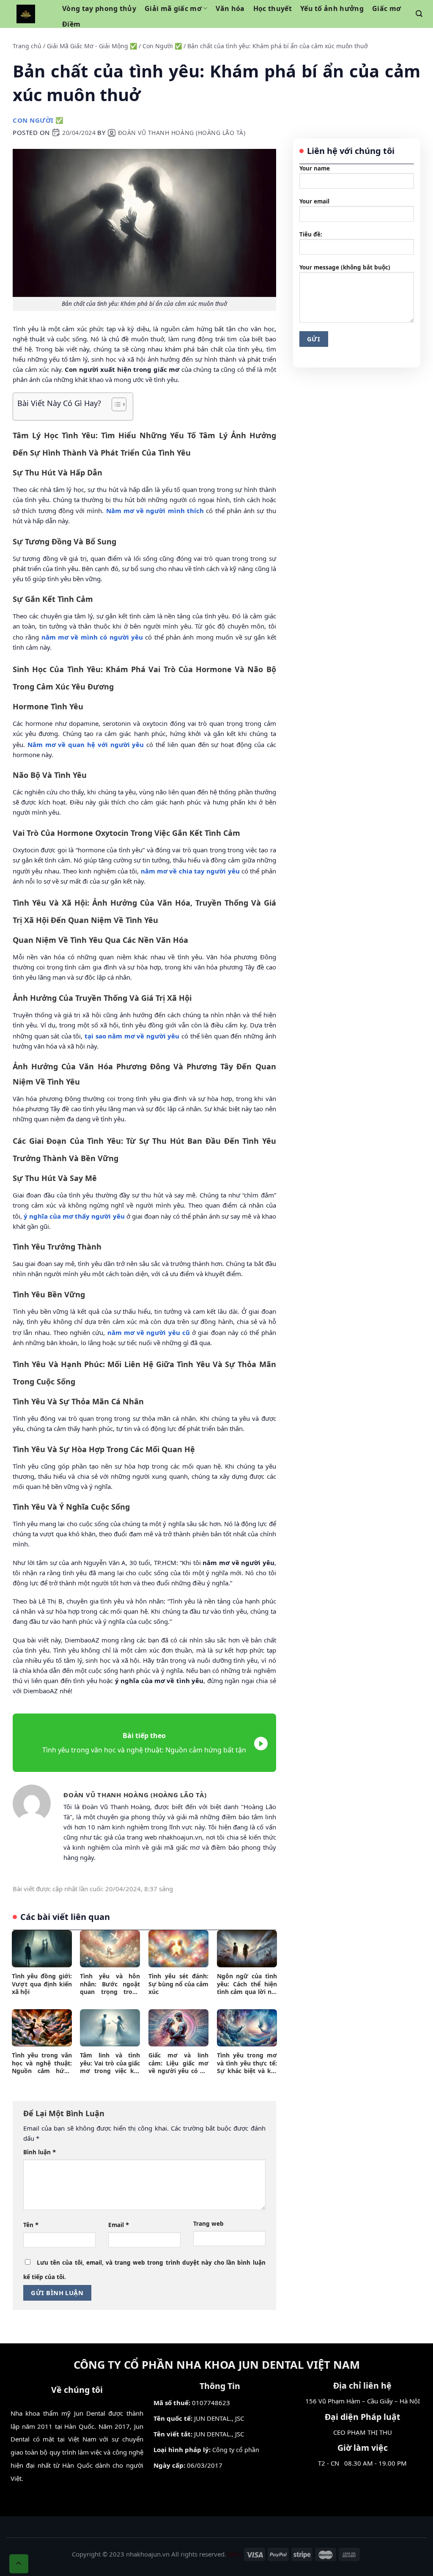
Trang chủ (27, 46)
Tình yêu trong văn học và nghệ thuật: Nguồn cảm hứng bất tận (42, 2063)
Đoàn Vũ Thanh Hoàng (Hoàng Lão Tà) (182, 133)
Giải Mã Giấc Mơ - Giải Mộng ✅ (92, 46)
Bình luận (40, 2152)
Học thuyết (273, 8)
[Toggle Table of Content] (115, 404)
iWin (234, 2554)
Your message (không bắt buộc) (345, 267)
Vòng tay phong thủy (99, 8)
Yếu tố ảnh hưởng (332, 8)
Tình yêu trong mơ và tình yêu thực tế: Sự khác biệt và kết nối (247, 2063)
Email (119, 2224)
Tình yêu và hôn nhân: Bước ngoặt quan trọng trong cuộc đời (110, 1984)
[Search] (419, 14)
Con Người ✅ (162, 46)
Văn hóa (230, 8)
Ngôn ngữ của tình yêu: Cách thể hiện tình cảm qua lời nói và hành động (247, 1984)
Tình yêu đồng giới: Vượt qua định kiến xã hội (42, 1984)
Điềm (71, 24)
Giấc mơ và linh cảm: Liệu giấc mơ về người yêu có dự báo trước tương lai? (178, 2063)
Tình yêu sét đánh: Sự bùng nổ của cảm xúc (178, 1984)
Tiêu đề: (311, 234)
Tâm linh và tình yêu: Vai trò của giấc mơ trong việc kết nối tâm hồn (110, 2063)
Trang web (208, 2224)
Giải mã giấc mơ (173, 8)
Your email (314, 201)
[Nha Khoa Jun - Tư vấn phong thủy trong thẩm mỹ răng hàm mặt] (26, 14)
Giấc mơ (386, 8)
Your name (315, 168)
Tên (31, 2224)
